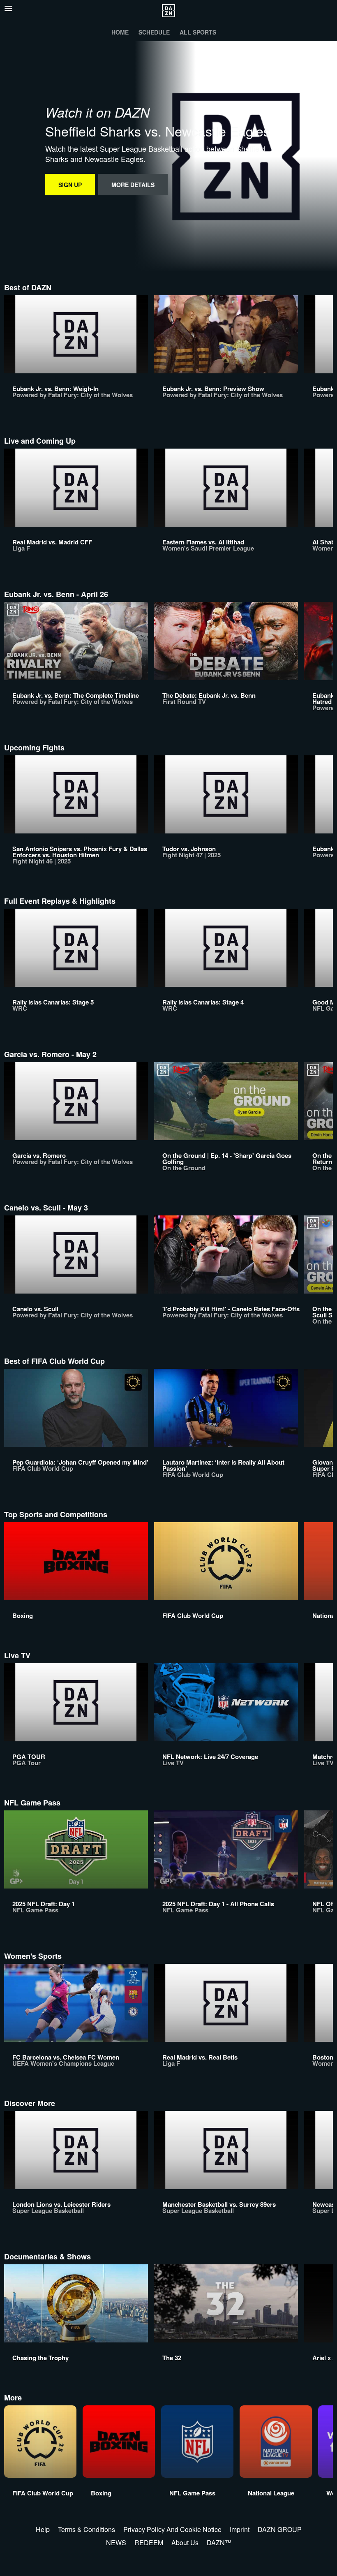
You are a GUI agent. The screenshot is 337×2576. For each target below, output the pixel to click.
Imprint (240, 2529)
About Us (185, 2542)
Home (120, 32)
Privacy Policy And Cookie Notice (172, 2529)
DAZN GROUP (280, 2529)
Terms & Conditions (87, 2529)
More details (133, 185)
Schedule (154, 32)
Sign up (70, 185)
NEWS (116, 2542)
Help (43, 2529)
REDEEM (149, 2542)
